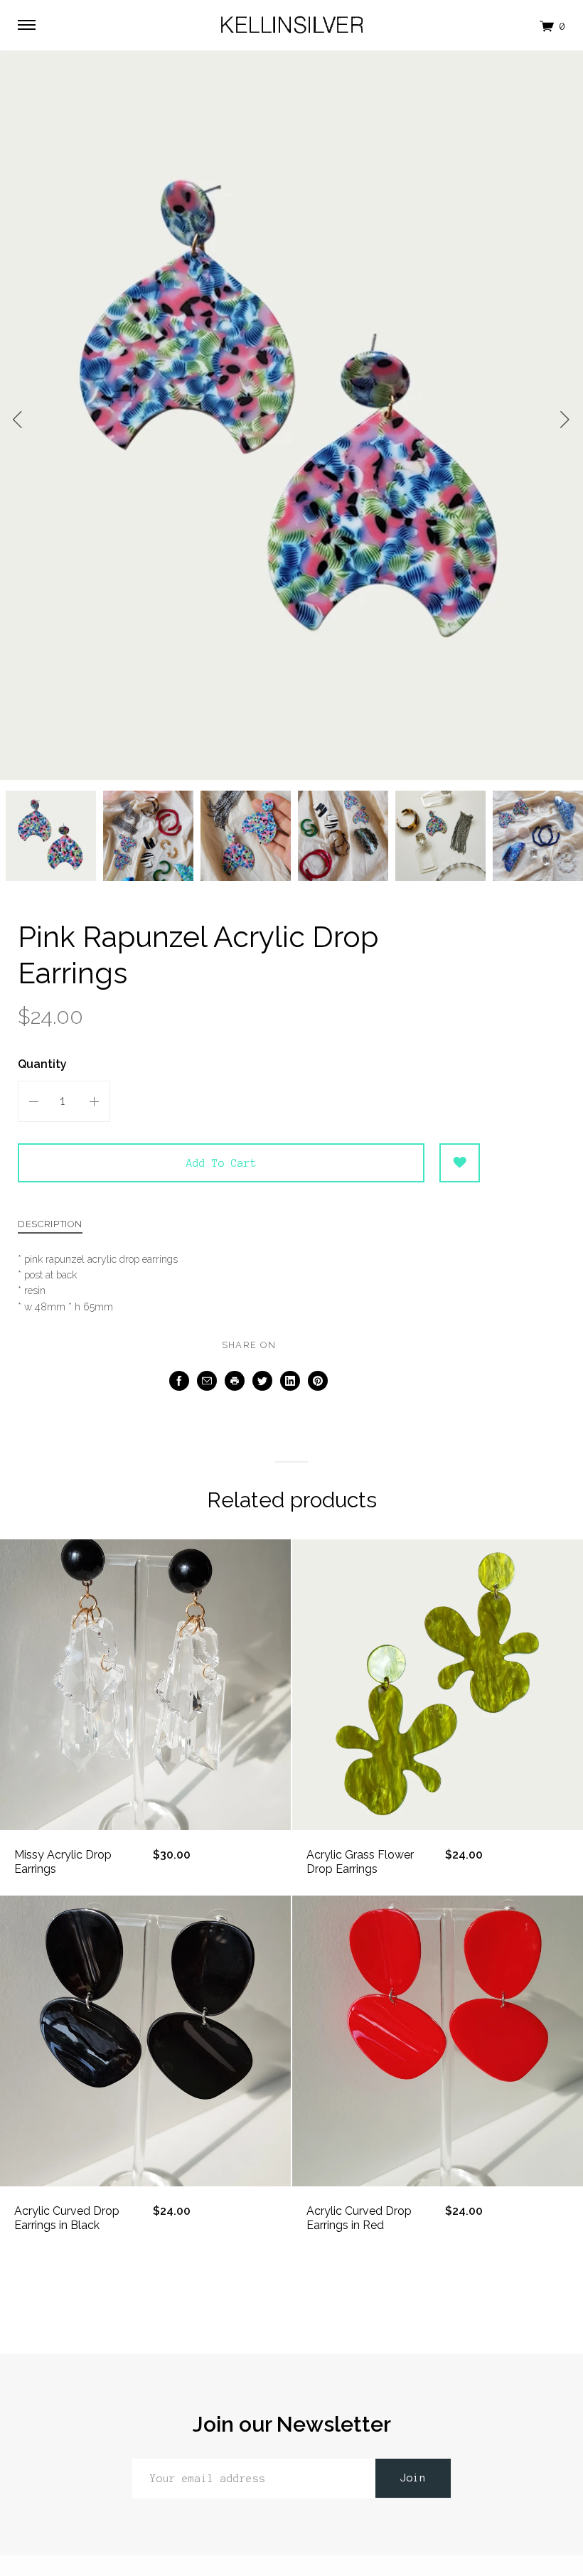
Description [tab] (50, 1224)
